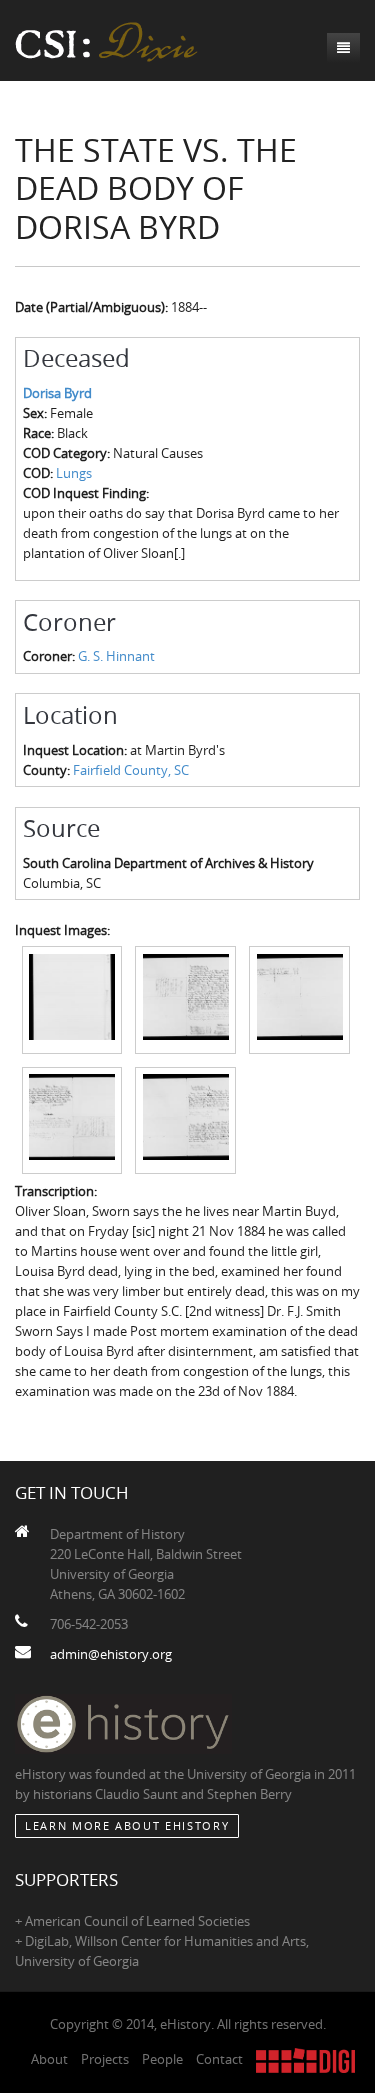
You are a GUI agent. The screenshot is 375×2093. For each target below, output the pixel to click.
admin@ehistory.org (111, 1654)
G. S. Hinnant (116, 656)
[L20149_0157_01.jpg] (72, 999)
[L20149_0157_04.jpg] (72, 1119)
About (49, 2059)
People (162, 2059)
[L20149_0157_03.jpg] (299, 999)
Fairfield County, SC (131, 770)
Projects (105, 2059)
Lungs (74, 473)
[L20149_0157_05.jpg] (185, 1119)
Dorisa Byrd (57, 393)
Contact (219, 2059)
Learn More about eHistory (127, 1825)
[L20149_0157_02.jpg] (185, 999)
